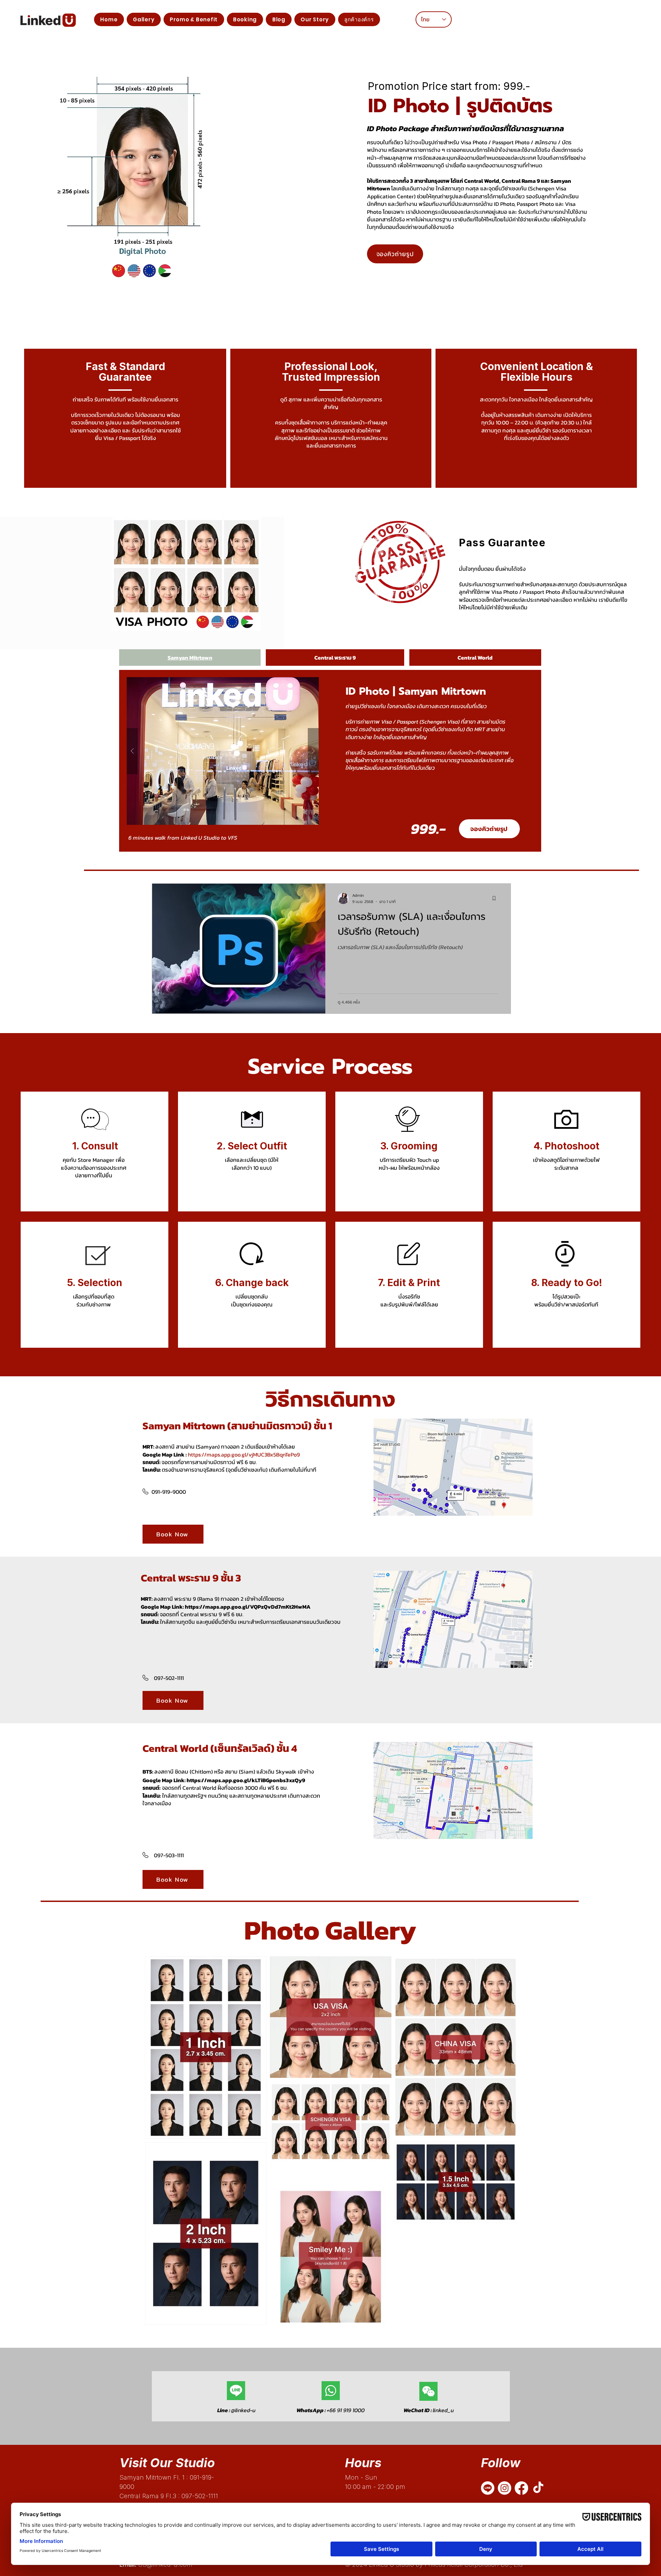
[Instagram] (505, 2488)
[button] (194, 19)
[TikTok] (538, 2488)
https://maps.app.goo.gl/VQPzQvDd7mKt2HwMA (248, 1607)
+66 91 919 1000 (330, 2410)
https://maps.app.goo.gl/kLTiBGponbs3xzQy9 (246, 1780)
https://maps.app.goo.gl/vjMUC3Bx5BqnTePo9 (244, 1454)
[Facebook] (521, 2488)
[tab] (190, 658)
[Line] (488, 2488)
